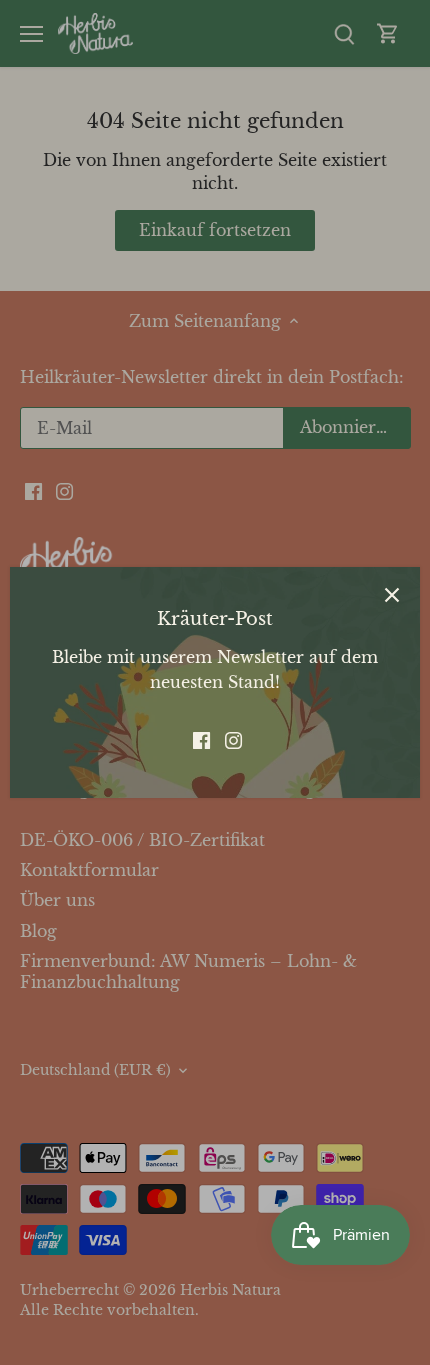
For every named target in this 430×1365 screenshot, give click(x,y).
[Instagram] (233, 739)
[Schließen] (392, 595)
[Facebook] (201, 739)
